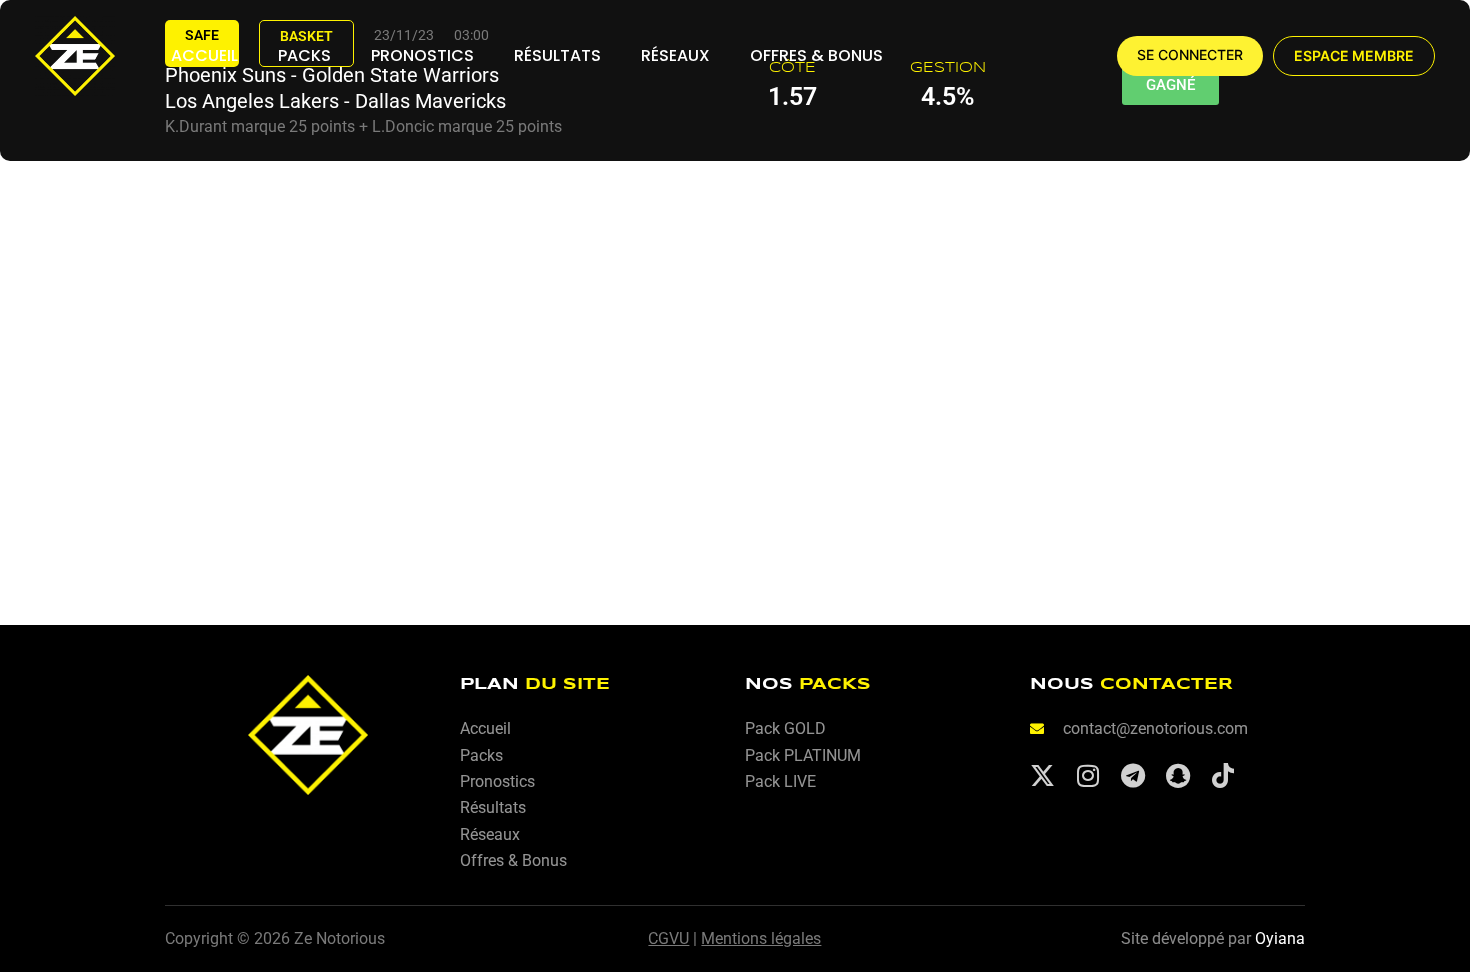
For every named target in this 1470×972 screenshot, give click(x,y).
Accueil (204, 55)
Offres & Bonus (816, 55)
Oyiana (1280, 938)
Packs (304, 55)
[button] (1354, 56)
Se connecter (1190, 55)
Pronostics (422, 55)
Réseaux (675, 55)
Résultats (557, 55)
